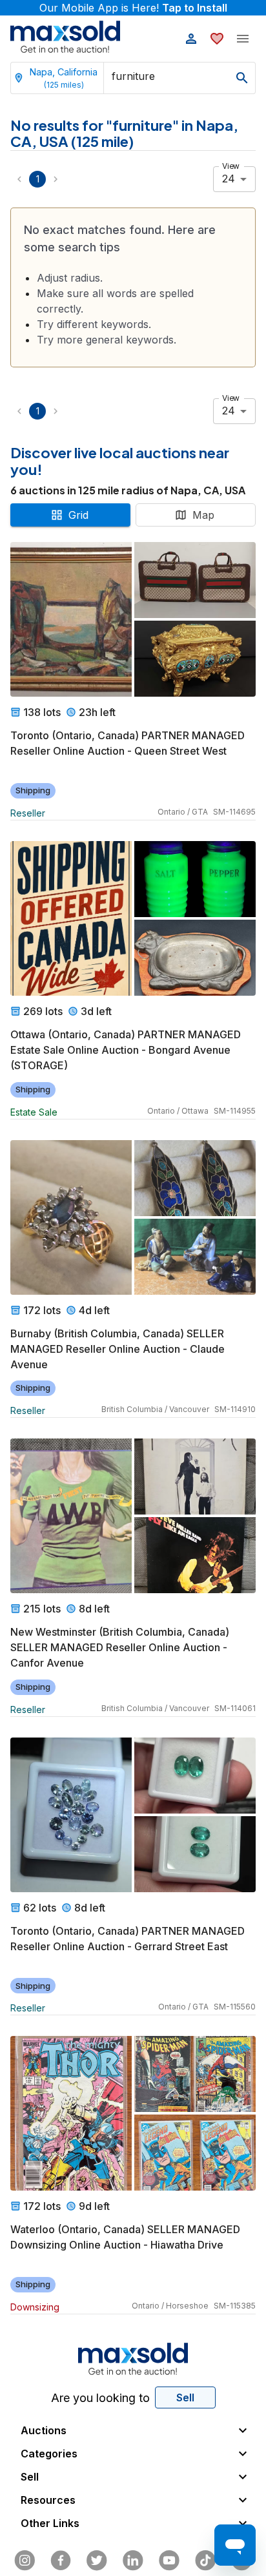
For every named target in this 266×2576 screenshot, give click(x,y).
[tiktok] (205, 2561)
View (231, 166)
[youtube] (169, 2561)
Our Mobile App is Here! (133, 8)
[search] (242, 78)
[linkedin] (133, 2561)
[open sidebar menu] (243, 39)
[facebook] (61, 2561)
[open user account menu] (191, 39)
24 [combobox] (229, 179)
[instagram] (25, 2561)
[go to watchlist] (217, 39)
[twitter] (97, 2561)
